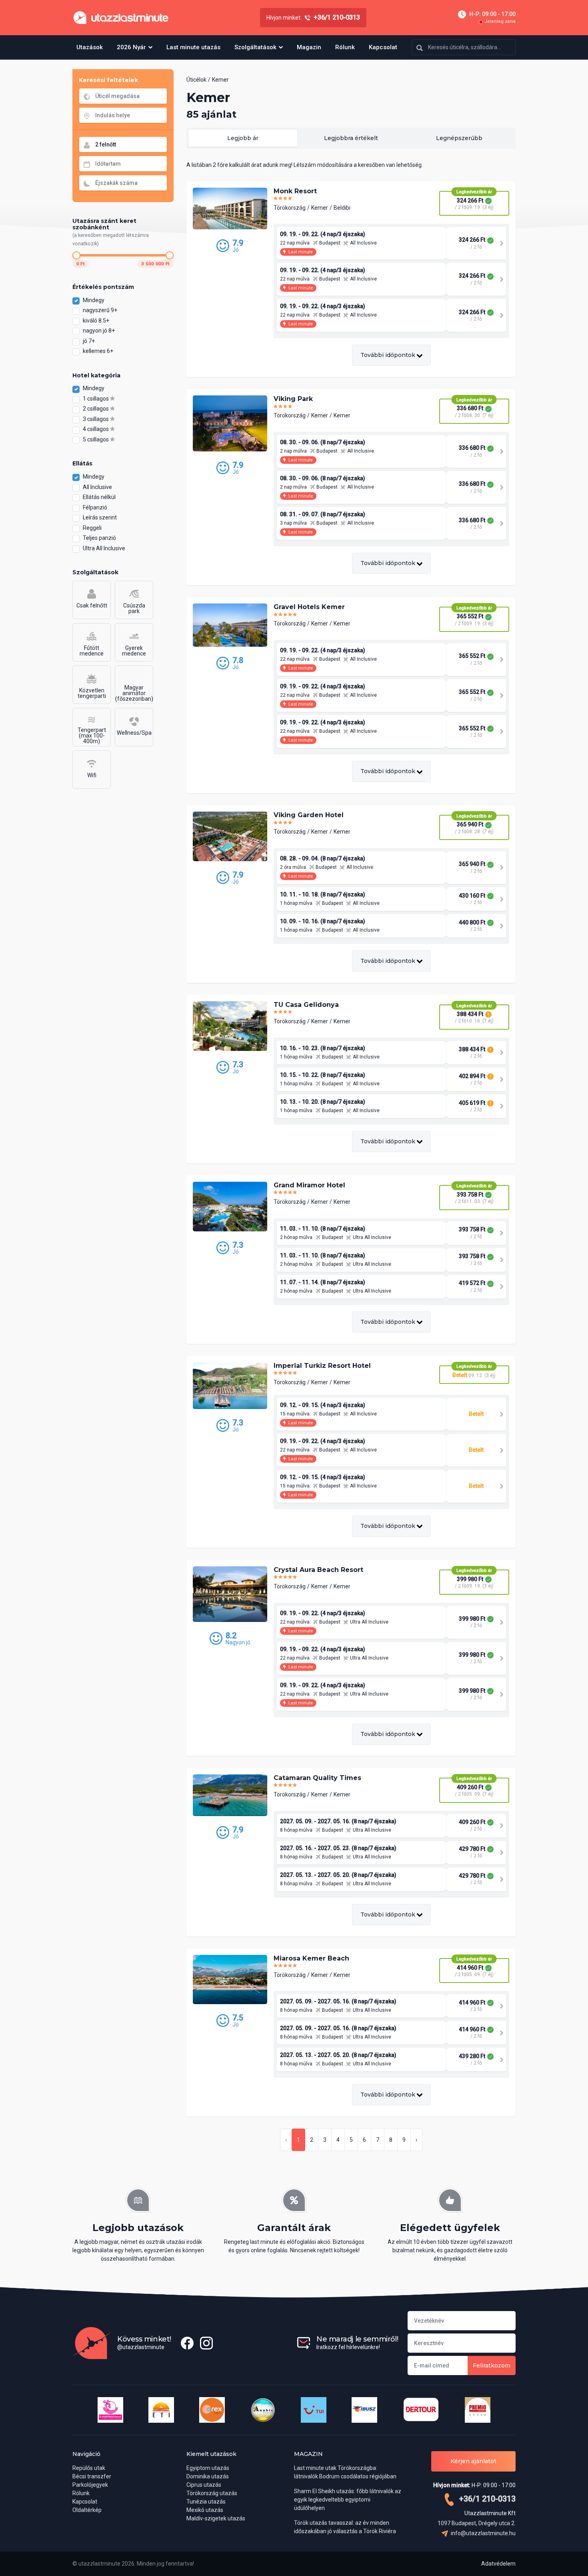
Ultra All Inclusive (104, 548)
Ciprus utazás (204, 2485)
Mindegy (94, 300)
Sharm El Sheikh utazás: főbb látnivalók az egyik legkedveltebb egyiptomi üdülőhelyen (348, 2500)
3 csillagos (96, 419)
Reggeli (92, 528)
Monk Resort (295, 191)
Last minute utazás (193, 47)
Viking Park (293, 399)
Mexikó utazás (205, 2510)
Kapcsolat (383, 47)
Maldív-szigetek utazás (216, 2518)
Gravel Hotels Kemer (309, 607)
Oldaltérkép (87, 2510)
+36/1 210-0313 (486, 2499)
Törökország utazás (212, 2493)
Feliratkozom (492, 2366)
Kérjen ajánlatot (473, 2461)
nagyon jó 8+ (99, 331)
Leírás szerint (100, 517)
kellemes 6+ (99, 351)
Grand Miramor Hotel (309, 1185)
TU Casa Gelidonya (306, 1005)
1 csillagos (96, 399)
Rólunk (345, 47)
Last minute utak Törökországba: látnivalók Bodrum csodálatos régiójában (345, 2472)
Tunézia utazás (206, 2502)
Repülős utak (89, 2468)
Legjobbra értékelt (351, 138)
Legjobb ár (243, 138)
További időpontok (389, 355)
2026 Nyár (131, 47)
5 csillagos (96, 439)
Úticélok (196, 80)
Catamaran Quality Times (317, 1778)
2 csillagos (96, 409)
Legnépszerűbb (459, 138)
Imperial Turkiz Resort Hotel (322, 1366)
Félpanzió (95, 507)
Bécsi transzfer (92, 2476)
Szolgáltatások (255, 47)
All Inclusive (97, 487)
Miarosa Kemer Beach (311, 1958)
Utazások (90, 47)
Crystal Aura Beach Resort (318, 1570)
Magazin (309, 47)
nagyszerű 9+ (101, 310)
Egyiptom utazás (208, 2468)
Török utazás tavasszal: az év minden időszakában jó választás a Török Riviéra (345, 2527)
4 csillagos (96, 429)
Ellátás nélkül (99, 497)
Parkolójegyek (90, 2485)
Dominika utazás (208, 2476)
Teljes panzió (99, 538)
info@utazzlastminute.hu (483, 2533)
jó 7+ (89, 341)
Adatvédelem (498, 2564)
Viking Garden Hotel (309, 815)
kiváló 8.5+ (97, 321)
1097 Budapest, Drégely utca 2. (477, 2523)
